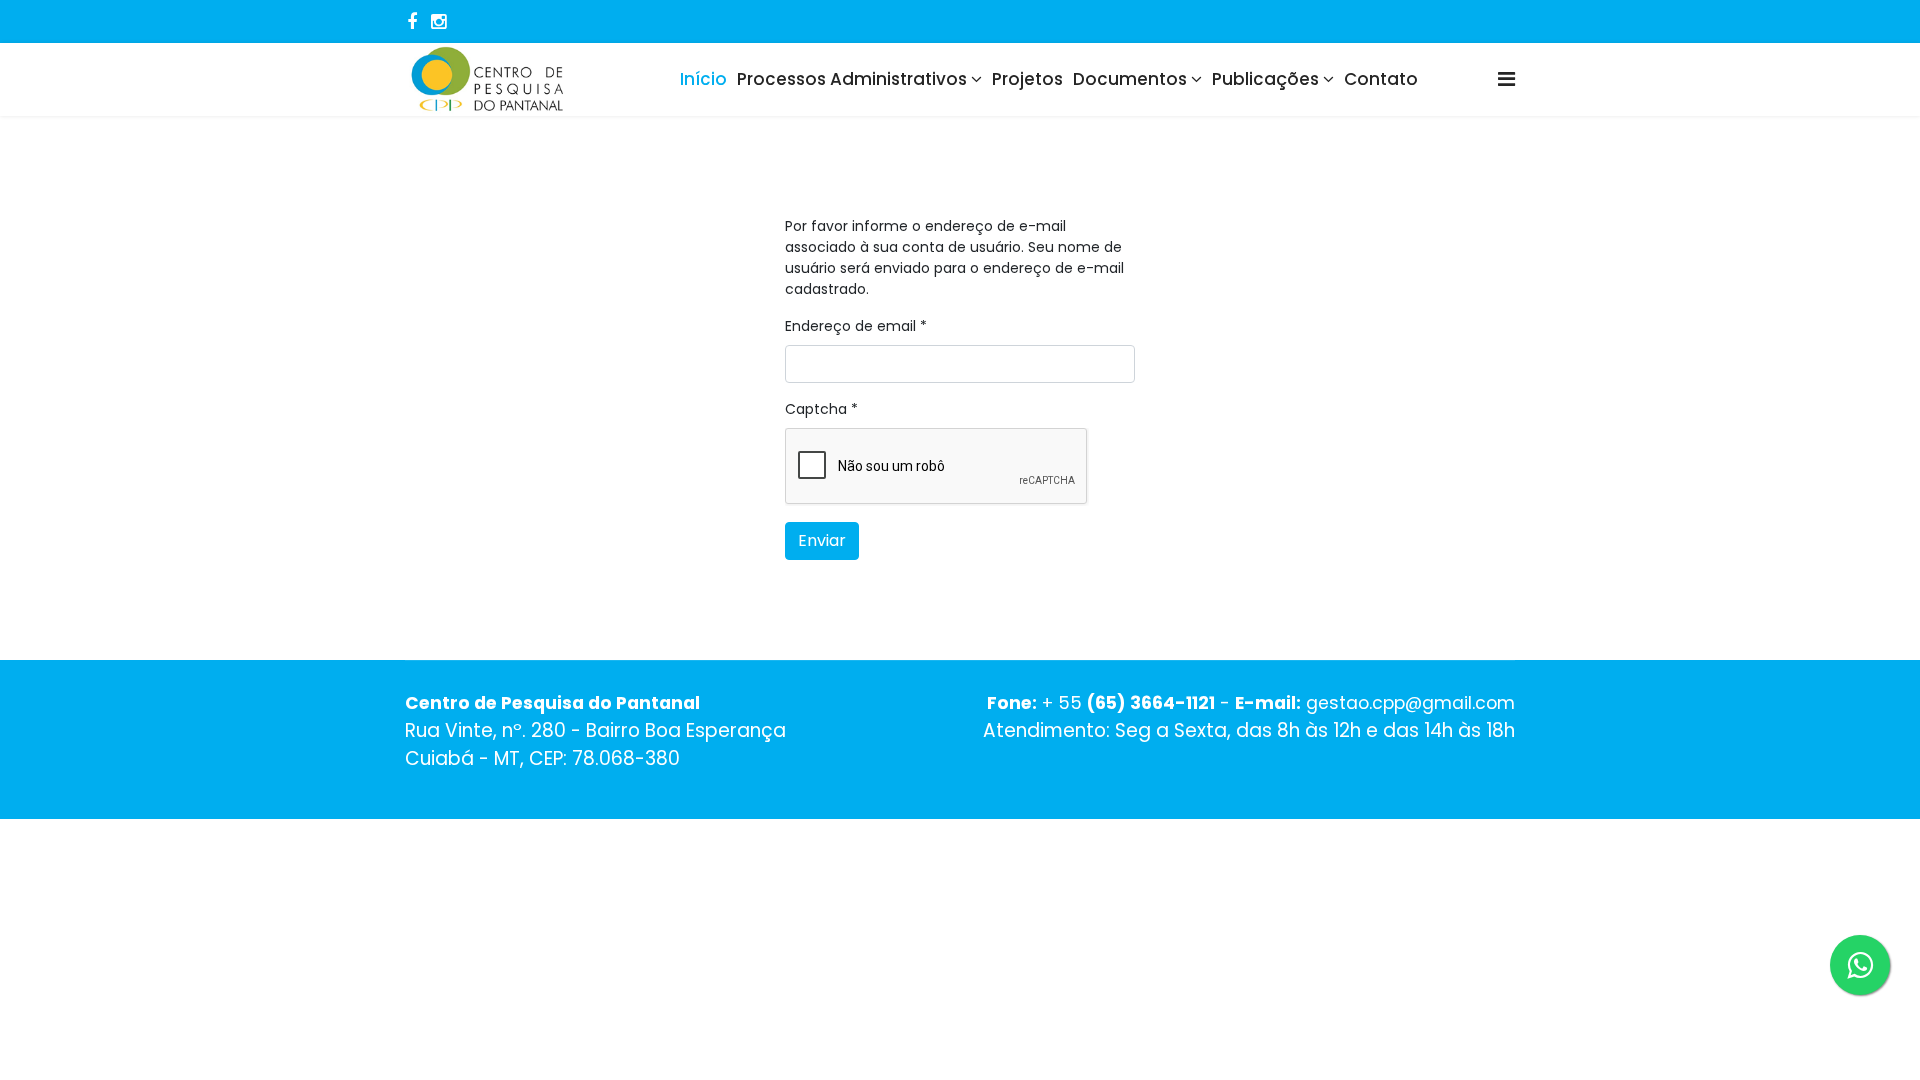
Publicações (1265, 79)
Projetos (1027, 79)
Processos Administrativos (852, 79)
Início (703, 79)
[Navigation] (1506, 79)
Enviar (822, 540)
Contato (1381, 79)
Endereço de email (856, 326)
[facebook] (412, 21)
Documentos (1130, 79)
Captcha (821, 409)
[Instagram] (438, 21)
